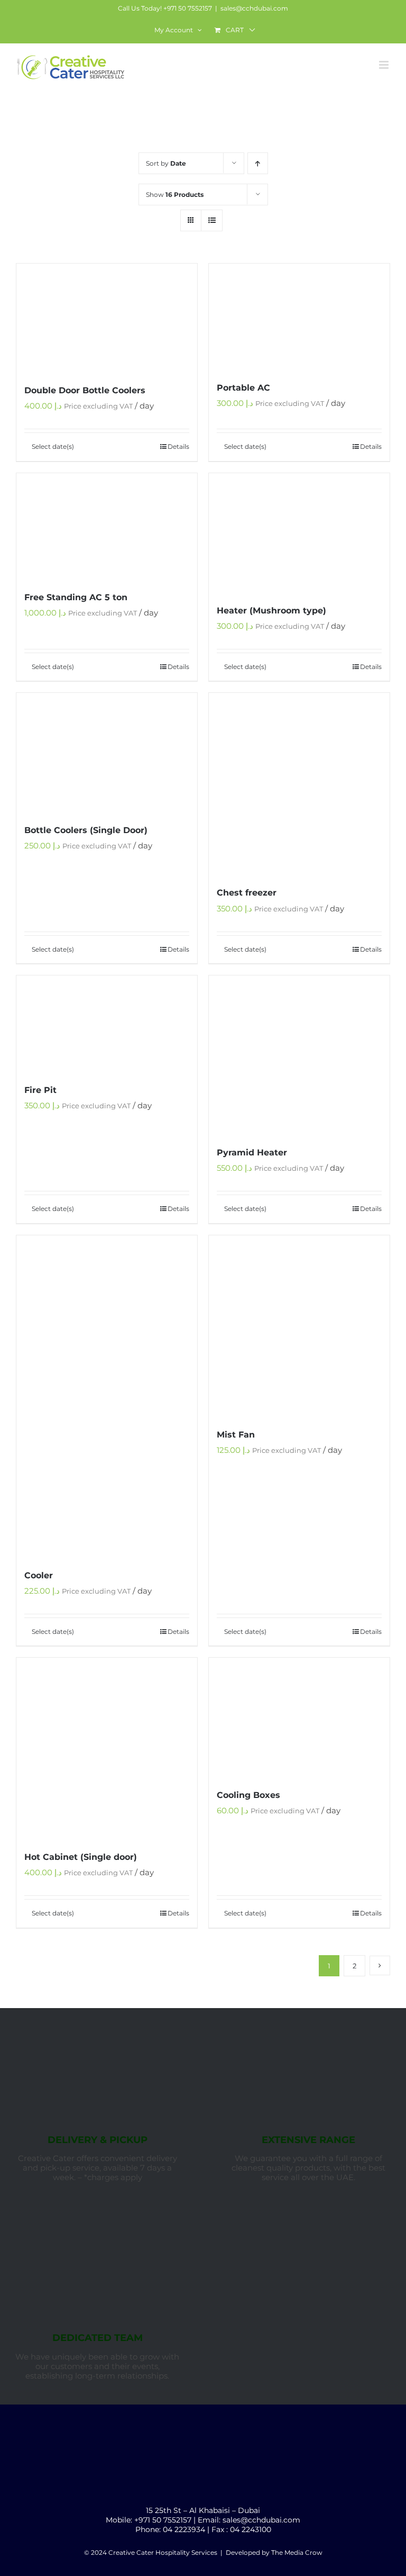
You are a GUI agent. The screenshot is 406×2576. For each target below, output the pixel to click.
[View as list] (212, 220)
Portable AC (243, 388)
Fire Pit (40, 1090)
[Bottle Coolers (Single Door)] (107, 752)
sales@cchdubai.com (254, 8)
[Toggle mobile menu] (385, 65)
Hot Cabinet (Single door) (81, 1857)
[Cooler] (107, 1396)
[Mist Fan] (299, 1326)
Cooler (39, 1575)
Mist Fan (236, 1435)
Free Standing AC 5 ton (76, 597)
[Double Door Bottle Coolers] (107, 318)
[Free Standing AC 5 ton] (107, 526)
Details (178, 446)
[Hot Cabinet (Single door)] (107, 1748)
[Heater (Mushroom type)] (299, 533)
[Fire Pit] (107, 1024)
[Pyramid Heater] (299, 1055)
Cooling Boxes (248, 1795)
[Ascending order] (258, 163)
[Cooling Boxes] (299, 1717)
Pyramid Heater (252, 1153)
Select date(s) (53, 446)
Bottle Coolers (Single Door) (86, 830)
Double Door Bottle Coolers (85, 390)
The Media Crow (297, 2552)
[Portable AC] (299, 317)
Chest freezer (247, 893)
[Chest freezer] (299, 784)
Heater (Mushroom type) (271, 611)
